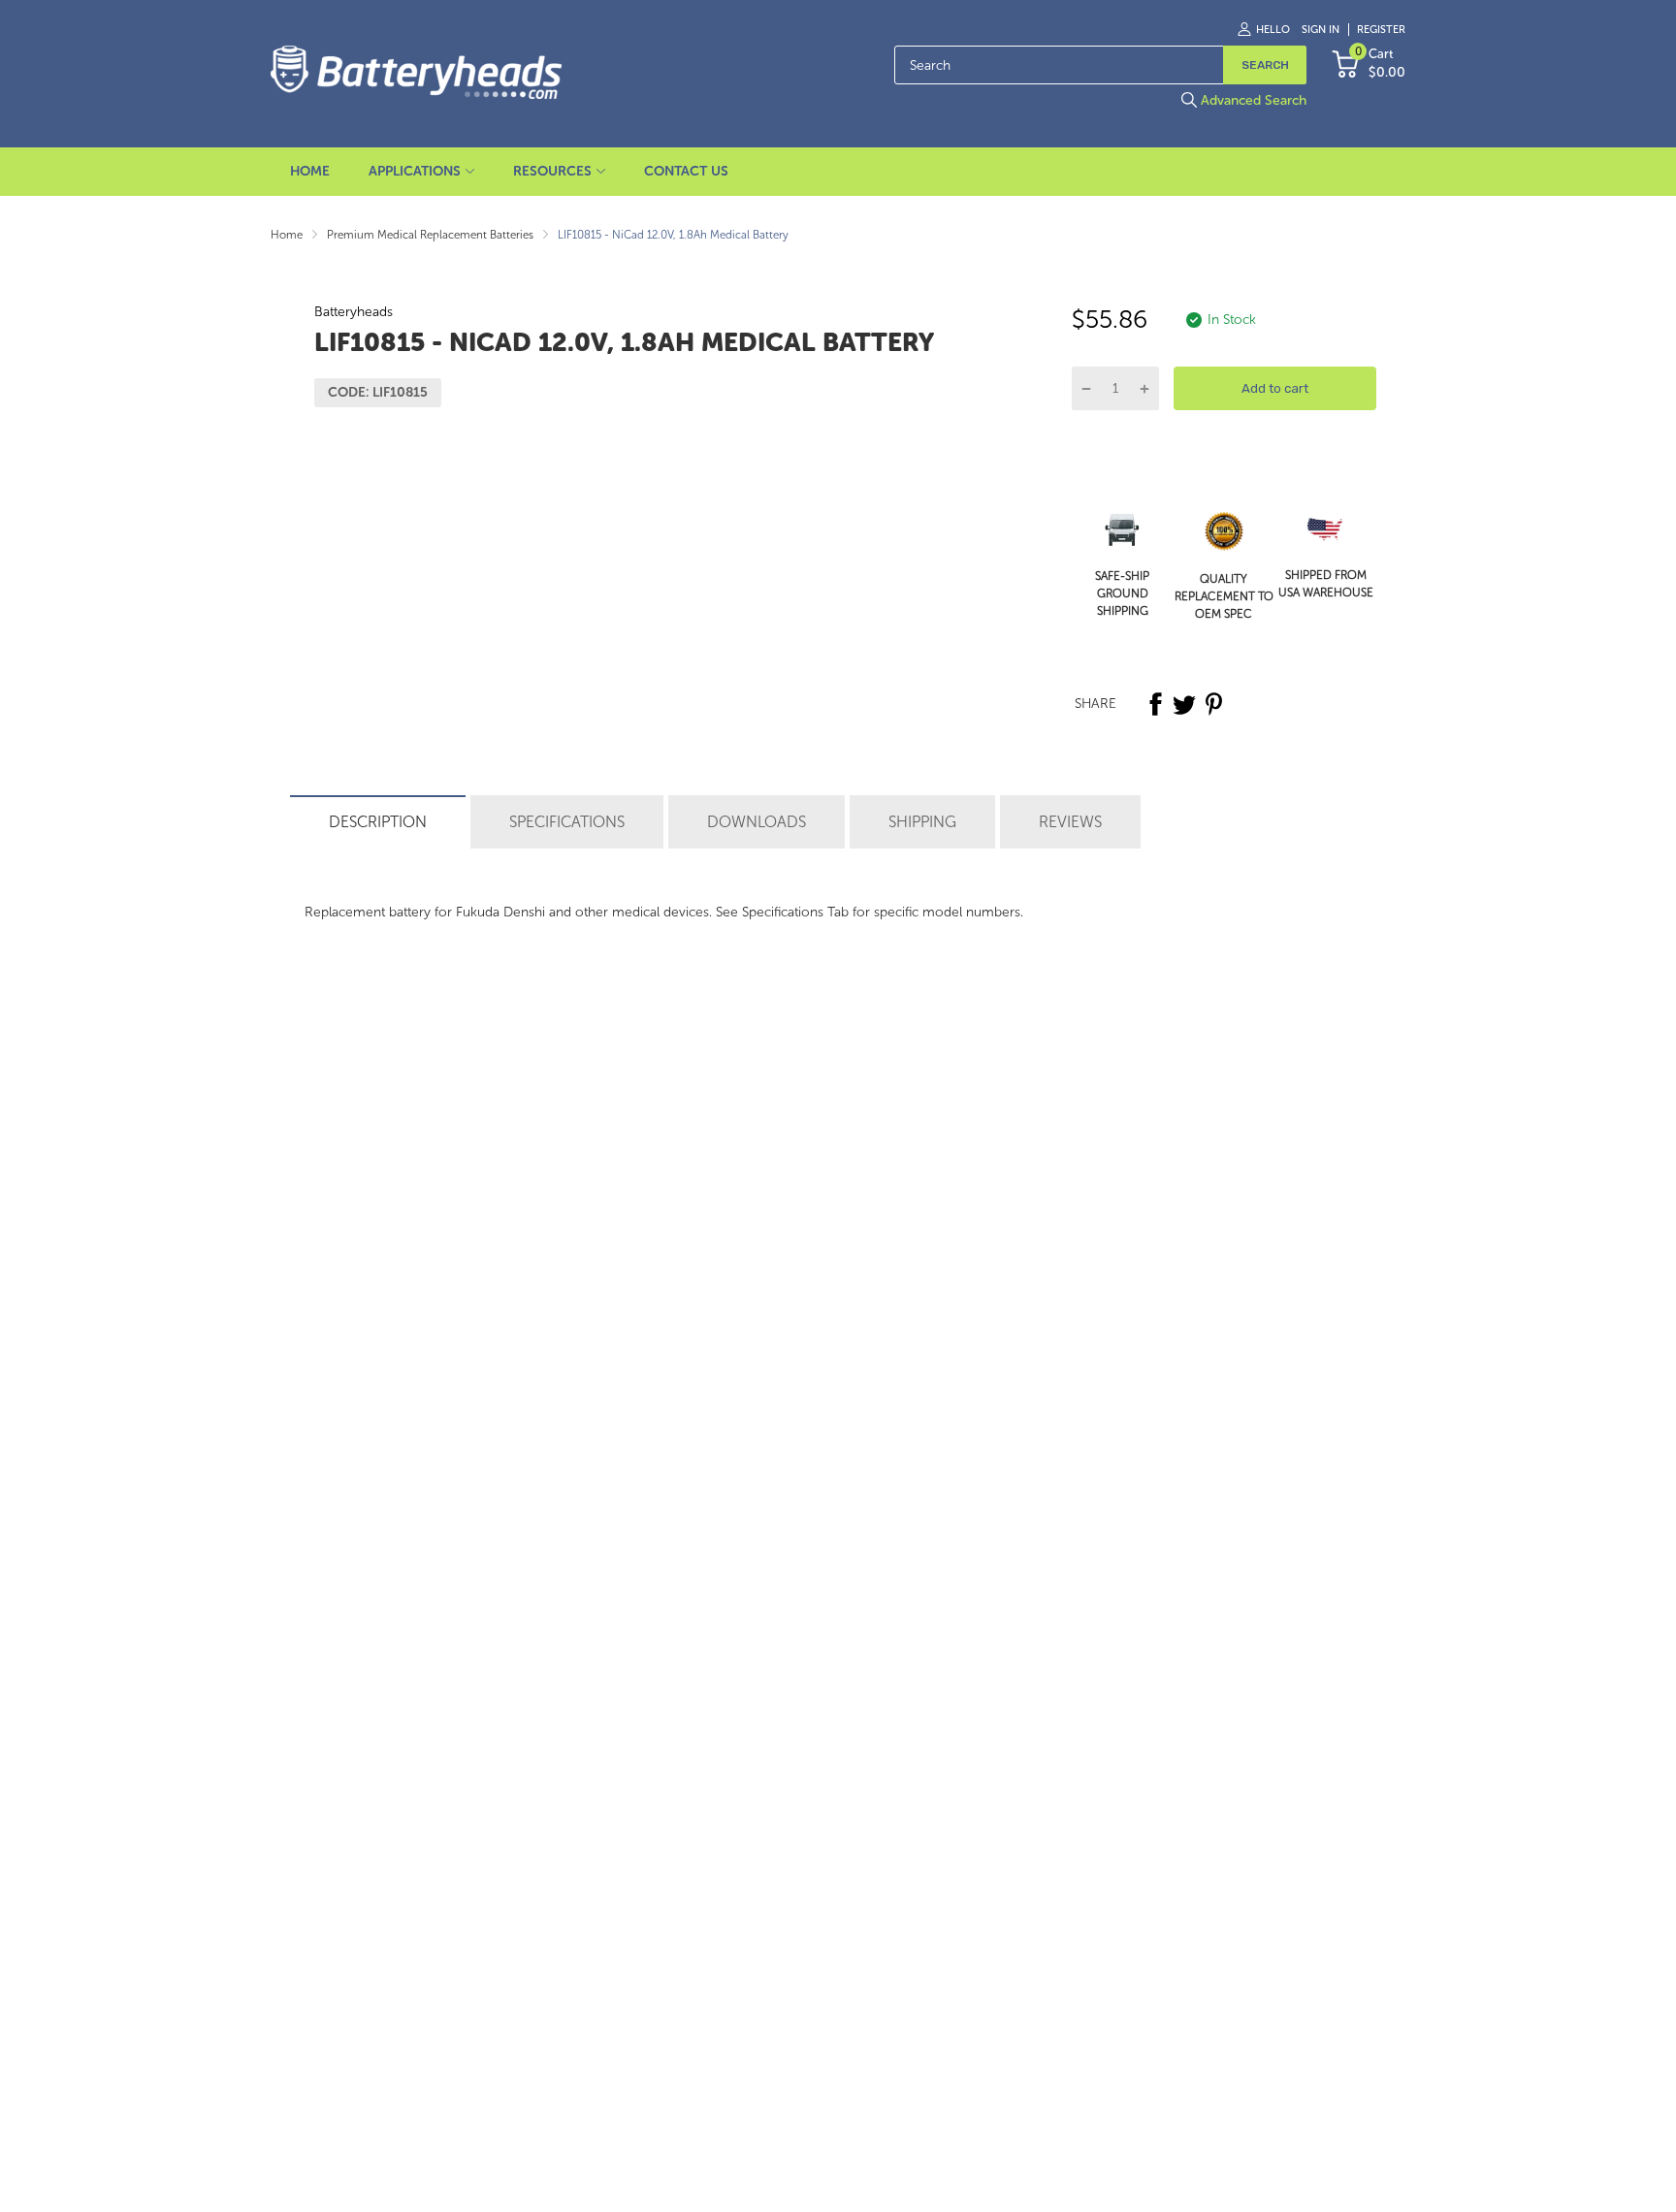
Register (1381, 30)
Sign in (1321, 30)
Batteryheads (354, 312)
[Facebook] (1155, 704)
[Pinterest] (1213, 704)
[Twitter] (1184, 704)
